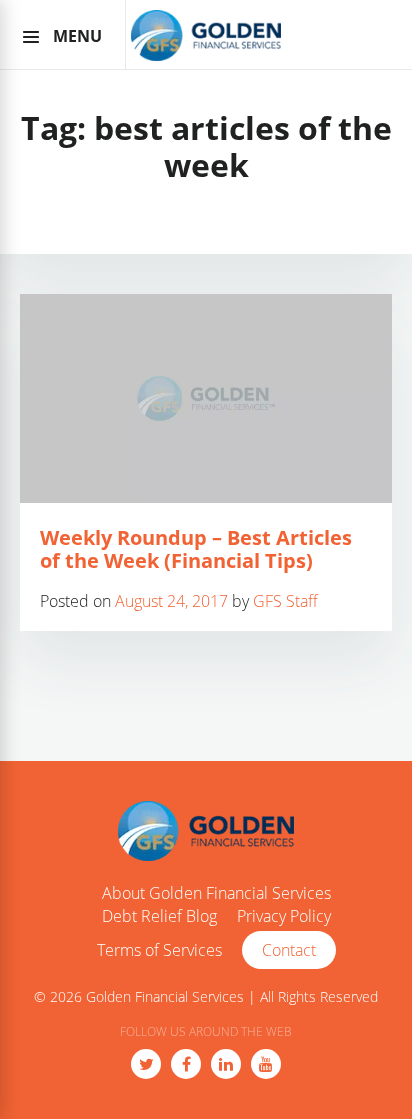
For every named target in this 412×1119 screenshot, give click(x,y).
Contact (289, 950)
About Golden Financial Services (216, 894)
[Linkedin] (226, 1064)
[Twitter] (146, 1064)
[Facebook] (186, 1064)
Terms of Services (159, 951)
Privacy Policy (284, 917)
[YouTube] (266, 1064)
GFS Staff (285, 601)
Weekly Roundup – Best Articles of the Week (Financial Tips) (196, 549)
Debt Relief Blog (159, 917)
